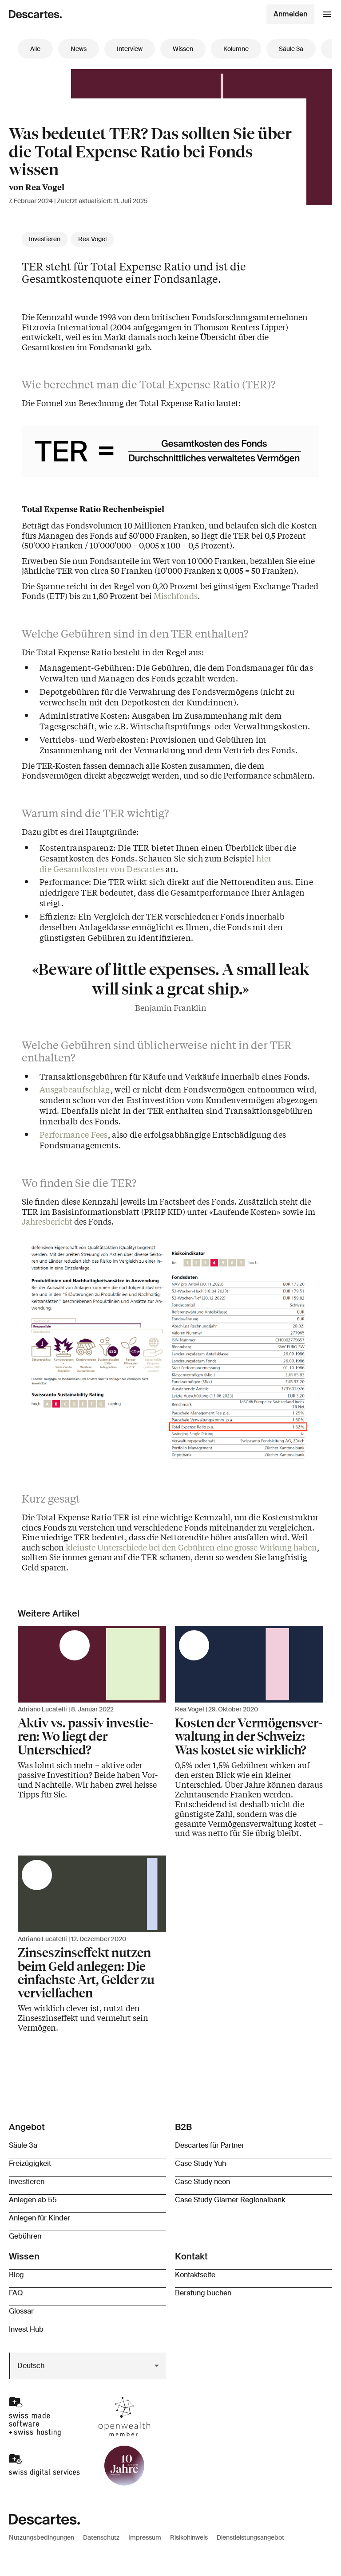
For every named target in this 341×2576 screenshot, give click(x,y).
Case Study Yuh (200, 2163)
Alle (35, 49)
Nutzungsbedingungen (42, 2537)
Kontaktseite (195, 2275)
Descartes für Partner (210, 2145)
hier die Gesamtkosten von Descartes (155, 863)
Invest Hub (26, 2329)
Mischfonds (176, 595)
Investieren (45, 239)
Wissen (183, 49)
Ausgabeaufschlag (75, 1089)
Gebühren (25, 2236)
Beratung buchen (203, 2293)
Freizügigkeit (30, 2163)
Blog (16, 2275)
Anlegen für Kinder (40, 2218)
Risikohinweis (189, 2537)
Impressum (145, 2537)
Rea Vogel (92, 239)
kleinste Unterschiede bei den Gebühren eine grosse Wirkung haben (191, 1547)
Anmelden (290, 14)
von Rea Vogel (37, 187)
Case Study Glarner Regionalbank (230, 2200)
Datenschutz (101, 2537)
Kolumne (236, 49)
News (79, 49)
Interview (130, 49)
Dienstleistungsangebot (250, 2537)
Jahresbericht (47, 1221)
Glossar (21, 2311)
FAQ (16, 2293)
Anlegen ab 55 (33, 2200)
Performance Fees (74, 1134)
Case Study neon (202, 2182)
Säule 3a (291, 49)
